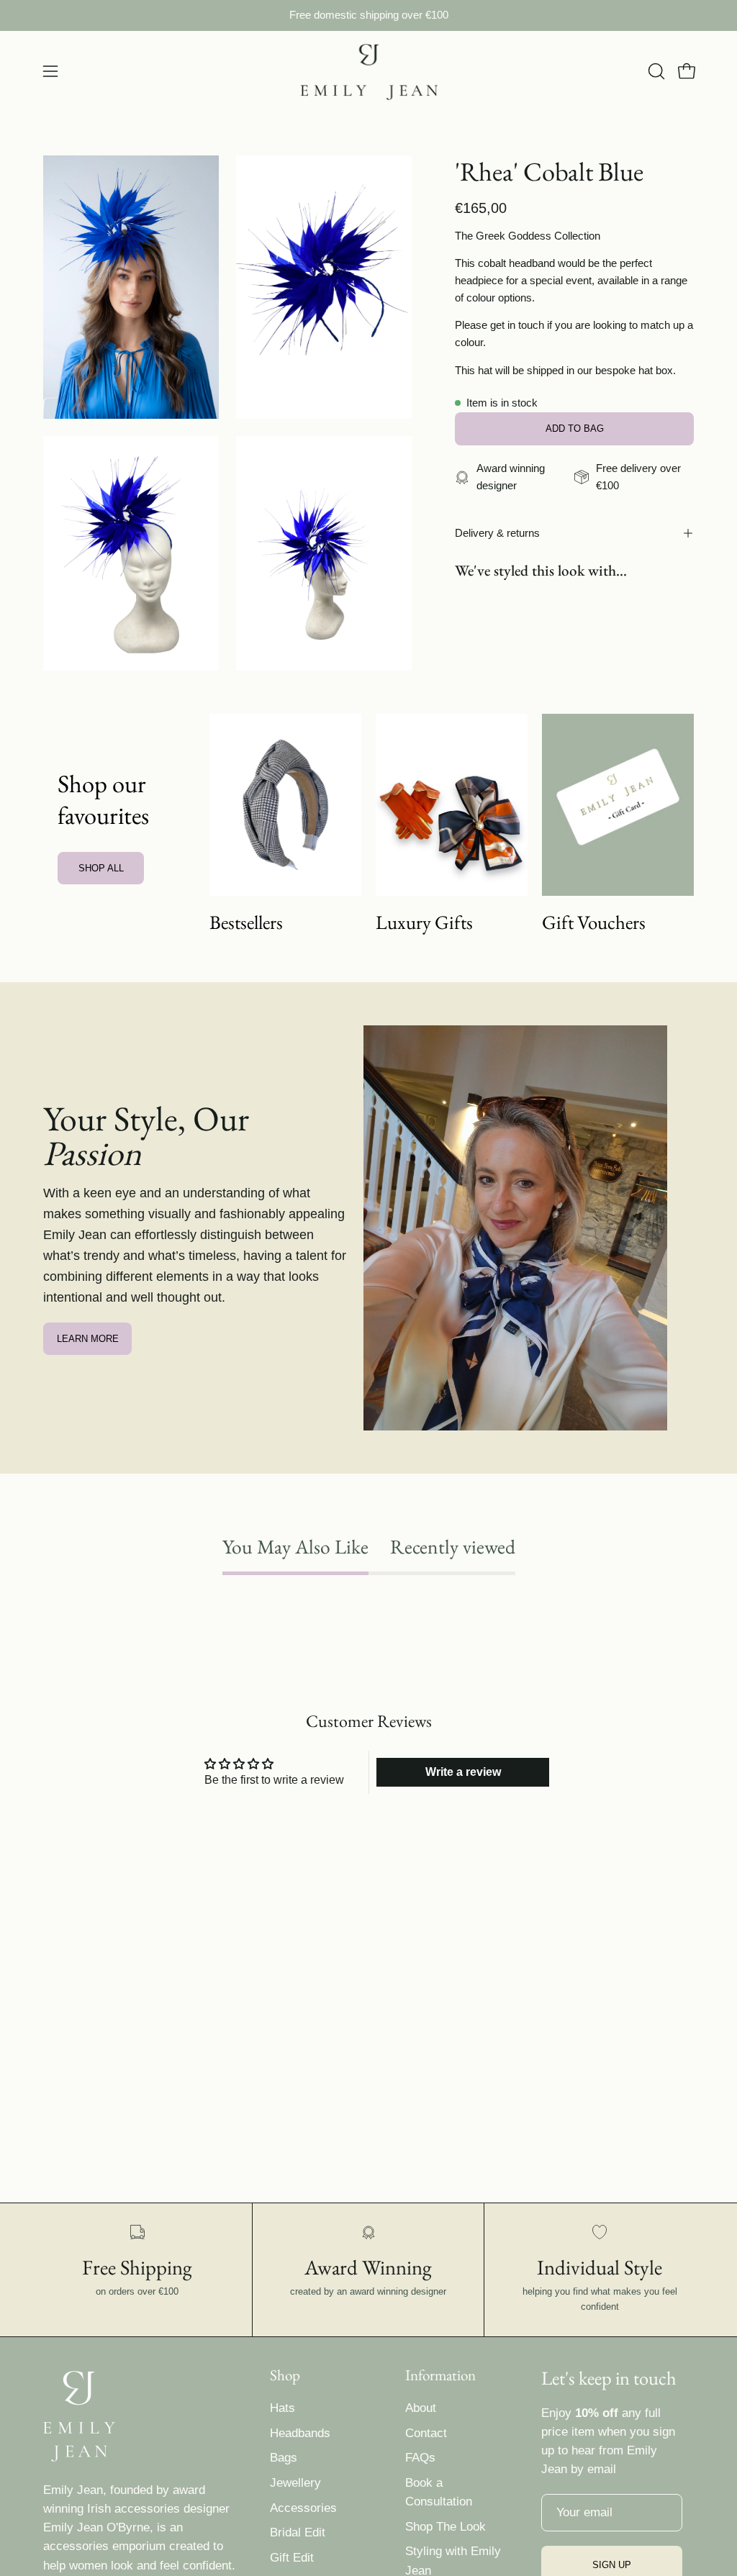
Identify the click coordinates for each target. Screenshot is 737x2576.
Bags (284, 2458)
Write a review (463, 1772)
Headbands (300, 2433)
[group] (368, 15)
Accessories (303, 2508)
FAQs (420, 2458)
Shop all (101, 868)
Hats (282, 2408)
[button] (655, 71)
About (421, 2408)
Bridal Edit (298, 2532)
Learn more (88, 1339)
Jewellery (295, 2483)
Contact (426, 2433)
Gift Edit (292, 2558)
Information (440, 2375)
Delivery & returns (497, 533)
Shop (285, 2375)
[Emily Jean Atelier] (368, 72)
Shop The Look (446, 2527)
